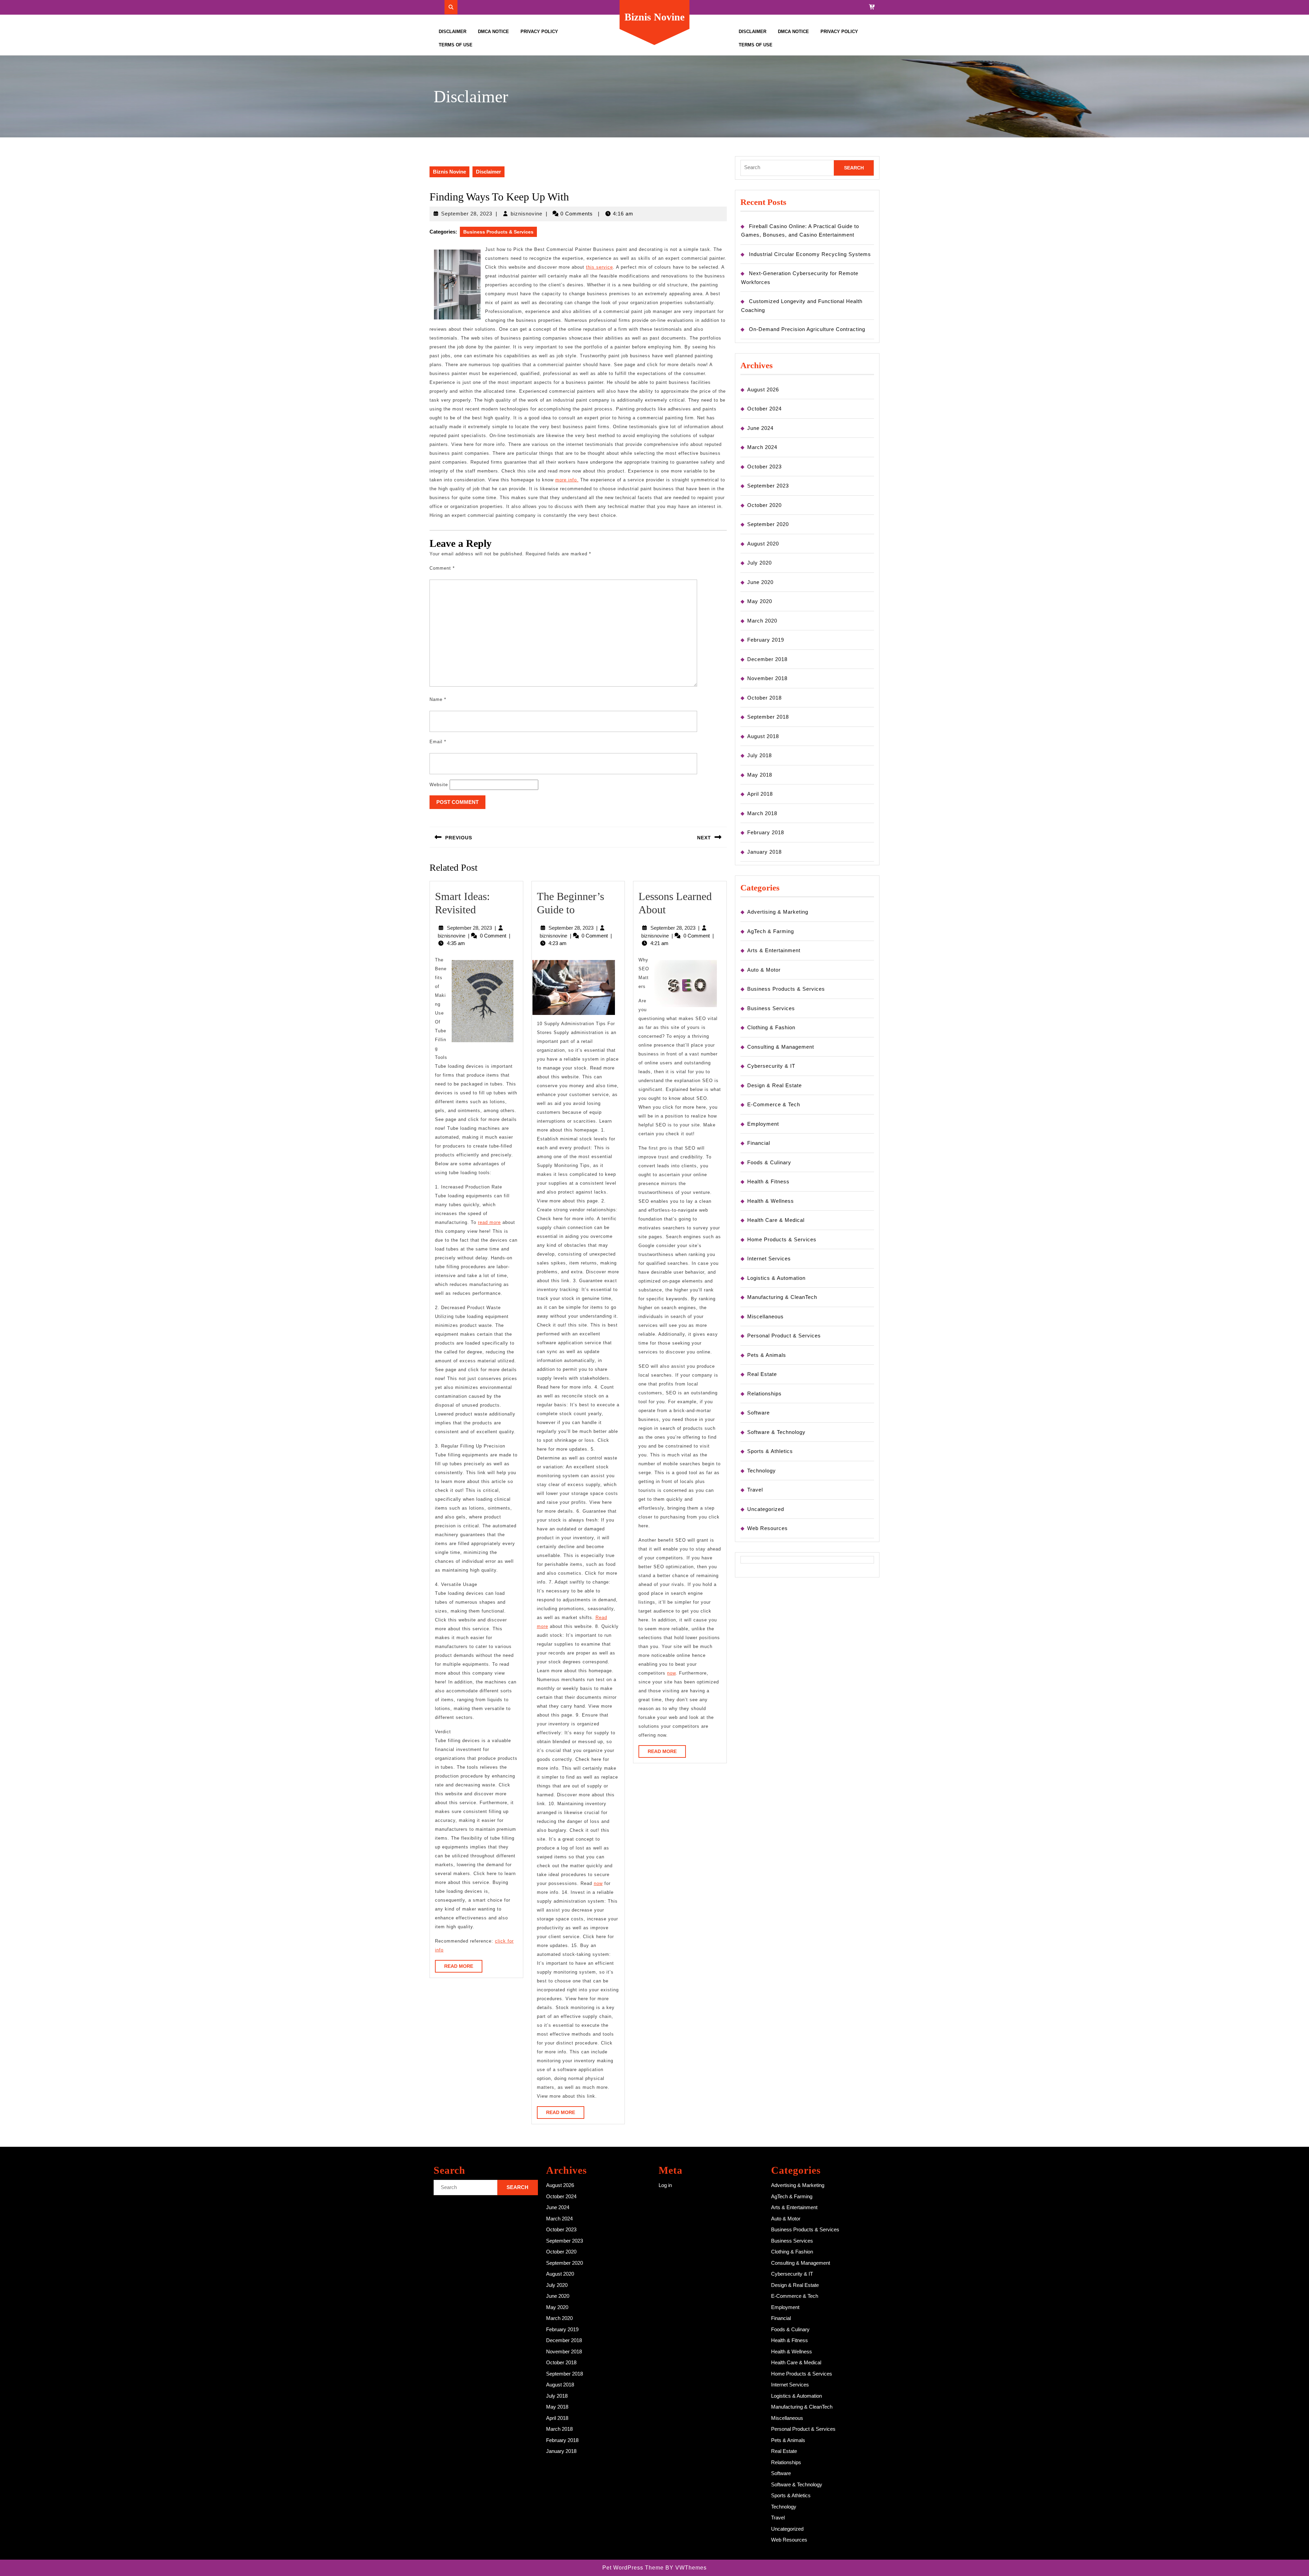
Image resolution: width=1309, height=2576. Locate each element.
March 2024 (762, 447)
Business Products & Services (498, 232)
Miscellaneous (765, 1316)
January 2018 (764, 852)
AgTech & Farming (771, 931)
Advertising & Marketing (778, 912)
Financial (759, 1143)
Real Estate (762, 1374)
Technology (762, 1471)
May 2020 (760, 601)
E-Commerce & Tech (774, 1104)
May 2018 (760, 775)
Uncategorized (766, 1509)
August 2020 (763, 544)
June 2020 (760, 582)
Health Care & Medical (776, 1220)
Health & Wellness (771, 1201)
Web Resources (768, 1528)
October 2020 (764, 505)
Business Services (771, 1008)
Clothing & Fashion (771, 1027)
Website (439, 785)
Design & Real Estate (774, 1085)
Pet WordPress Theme (633, 2568)
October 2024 (764, 409)
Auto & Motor (764, 970)
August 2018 (763, 736)
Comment (442, 568)
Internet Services (769, 1259)
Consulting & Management (781, 1047)
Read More (463, 1968)
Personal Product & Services (784, 1336)
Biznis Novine (654, 17)
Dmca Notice (493, 32)
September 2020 (768, 524)
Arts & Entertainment (774, 950)
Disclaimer (453, 32)
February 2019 (766, 640)
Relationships (764, 1394)
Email (438, 742)
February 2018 (766, 832)
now (598, 1883)
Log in (665, 2185)
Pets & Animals (767, 1355)
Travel (755, 1490)
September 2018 (768, 717)
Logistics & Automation (776, 1278)
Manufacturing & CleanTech (782, 1297)
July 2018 (759, 755)
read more (489, 1222)
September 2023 (768, 486)
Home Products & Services (782, 1239)
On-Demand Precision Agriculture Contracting (807, 329)
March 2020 (762, 621)
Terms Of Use (456, 45)
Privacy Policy (539, 32)
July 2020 (759, 563)
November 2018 (767, 678)
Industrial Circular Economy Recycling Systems (810, 254)
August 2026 (763, 390)
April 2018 (760, 794)
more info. (567, 480)
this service (599, 267)
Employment (763, 1124)
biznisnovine (526, 214)
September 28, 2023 (467, 214)
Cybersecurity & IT (771, 1066)
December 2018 (767, 659)
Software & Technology (776, 1432)
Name (438, 699)
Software (758, 1413)
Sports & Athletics (770, 1451)
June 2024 (760, 428)
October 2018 (764, 698)
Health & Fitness (768, 1181)
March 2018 (762, 813)
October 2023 (764, 467)
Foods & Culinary (769, 1162)
